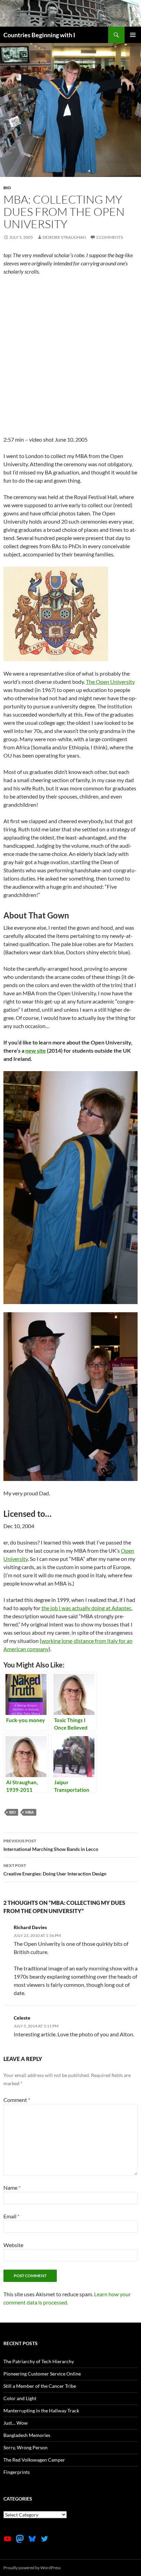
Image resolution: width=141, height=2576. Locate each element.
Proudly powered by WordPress (32, 2568)
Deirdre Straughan (64, 237)
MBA (30, 1812)
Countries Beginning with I (39, 35)
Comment (17, 2100)
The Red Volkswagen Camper (34, 2460)
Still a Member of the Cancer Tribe (40, 2386)
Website (13, 2245)
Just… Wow (16, 2423)
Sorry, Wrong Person (25, 2447)
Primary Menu (133, 35)
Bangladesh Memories (27, 2435)
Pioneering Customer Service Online (42, 2374)
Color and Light (20, 2398)
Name (12, 2187)
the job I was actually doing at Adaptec (86, 1608)
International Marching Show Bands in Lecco (51, 1845)
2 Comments (110, 237)
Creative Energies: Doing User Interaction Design (55, 1870)
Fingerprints (17, 2472)
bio (7, 188)
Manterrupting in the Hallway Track (41, 2411)
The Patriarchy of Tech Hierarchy (39, 2361)
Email (11, 2216)
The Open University (110, 682)
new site (36, 1050)
